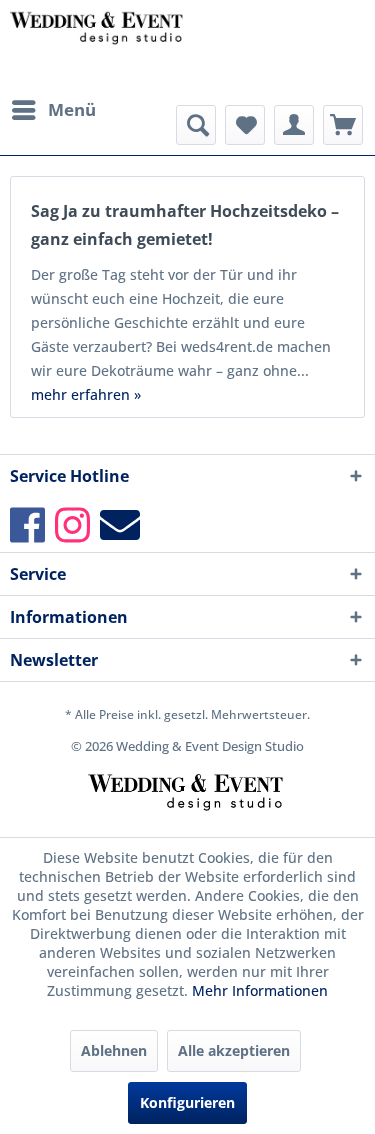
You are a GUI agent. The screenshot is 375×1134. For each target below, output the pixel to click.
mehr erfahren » (86, 394)
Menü (72, 109)
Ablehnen (114, 1050)
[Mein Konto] (294, 125)
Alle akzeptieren (234, 1050)
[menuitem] (53, 110)
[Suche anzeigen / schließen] (196, 125)
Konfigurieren (187, 1102)
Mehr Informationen (260, 990)
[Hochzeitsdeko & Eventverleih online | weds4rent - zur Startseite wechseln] (99, 45)
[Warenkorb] (343, 125)
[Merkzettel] (245, 125)
